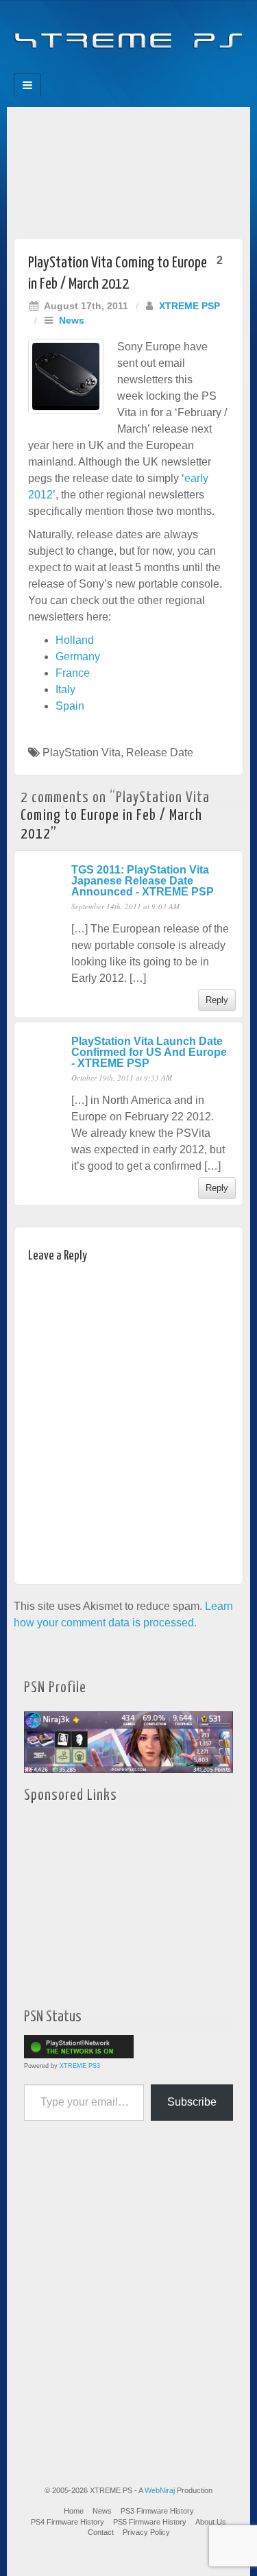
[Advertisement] (128, 169)
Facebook (83, 69)
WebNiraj (160, 2490)
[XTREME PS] (128, 33)
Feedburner (101, 69)
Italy (65, 689)
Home (74, 2511)
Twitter (138, 69)
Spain (70, 706)
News (72, 320)
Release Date (160, 753)
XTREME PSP (189, 306)
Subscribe (192, 2102)
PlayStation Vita (82, 753)
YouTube (157, 69)
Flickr (120, 69)
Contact (101, 2532)
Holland (75, 640)
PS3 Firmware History (157, 2511)
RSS (175, 69)
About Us (211, 2522)
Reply (217, 1000)
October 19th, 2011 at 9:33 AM (122, 1078)
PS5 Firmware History (150, 2522)
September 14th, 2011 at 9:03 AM (125, 906)
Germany (78, 657)
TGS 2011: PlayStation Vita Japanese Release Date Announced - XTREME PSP (143, 881)
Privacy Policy (146, 2532)
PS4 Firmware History (68, 2522)
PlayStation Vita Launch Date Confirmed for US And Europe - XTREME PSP (149, 1052)
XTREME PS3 (80, 2066)
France (73, 673)
